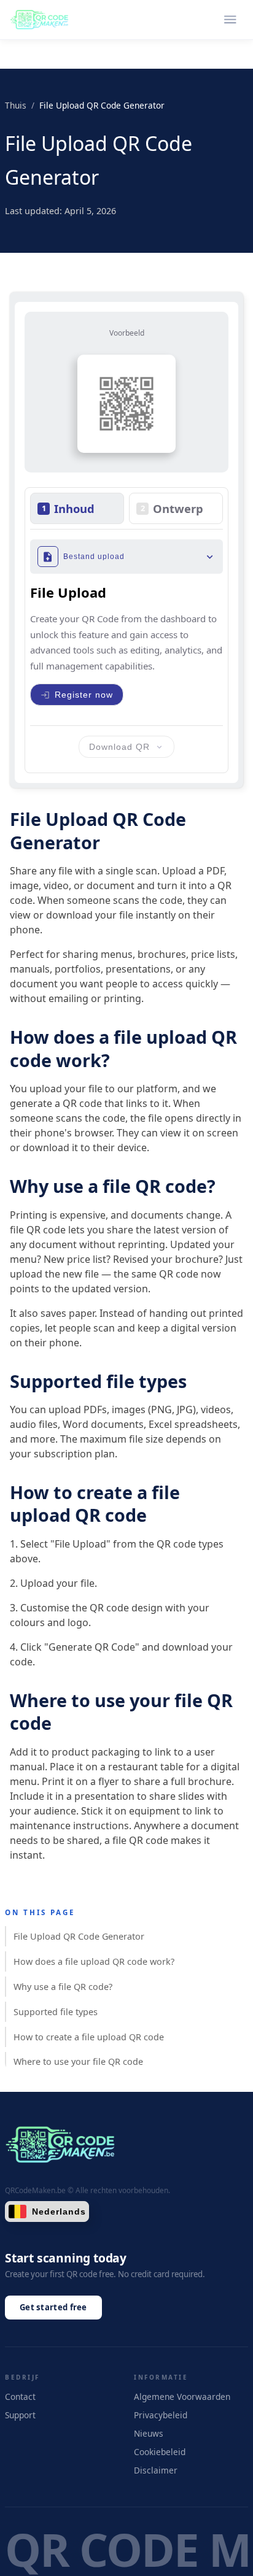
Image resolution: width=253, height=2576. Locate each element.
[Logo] (39, 20)
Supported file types (56, 2012)
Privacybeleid (161, 2415)
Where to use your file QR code (78, 2061)
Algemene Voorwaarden (182, 2397)
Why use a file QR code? (63, 1987)
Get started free (53, 2307)
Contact (20, 2397)
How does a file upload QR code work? (94, 1961)
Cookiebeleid (160, 2452)
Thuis (16, 105)
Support (20, 2415)
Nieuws (149, 2433)
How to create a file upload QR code (89, 2037)
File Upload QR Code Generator (79, 1936)
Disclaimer (156, 2470)
